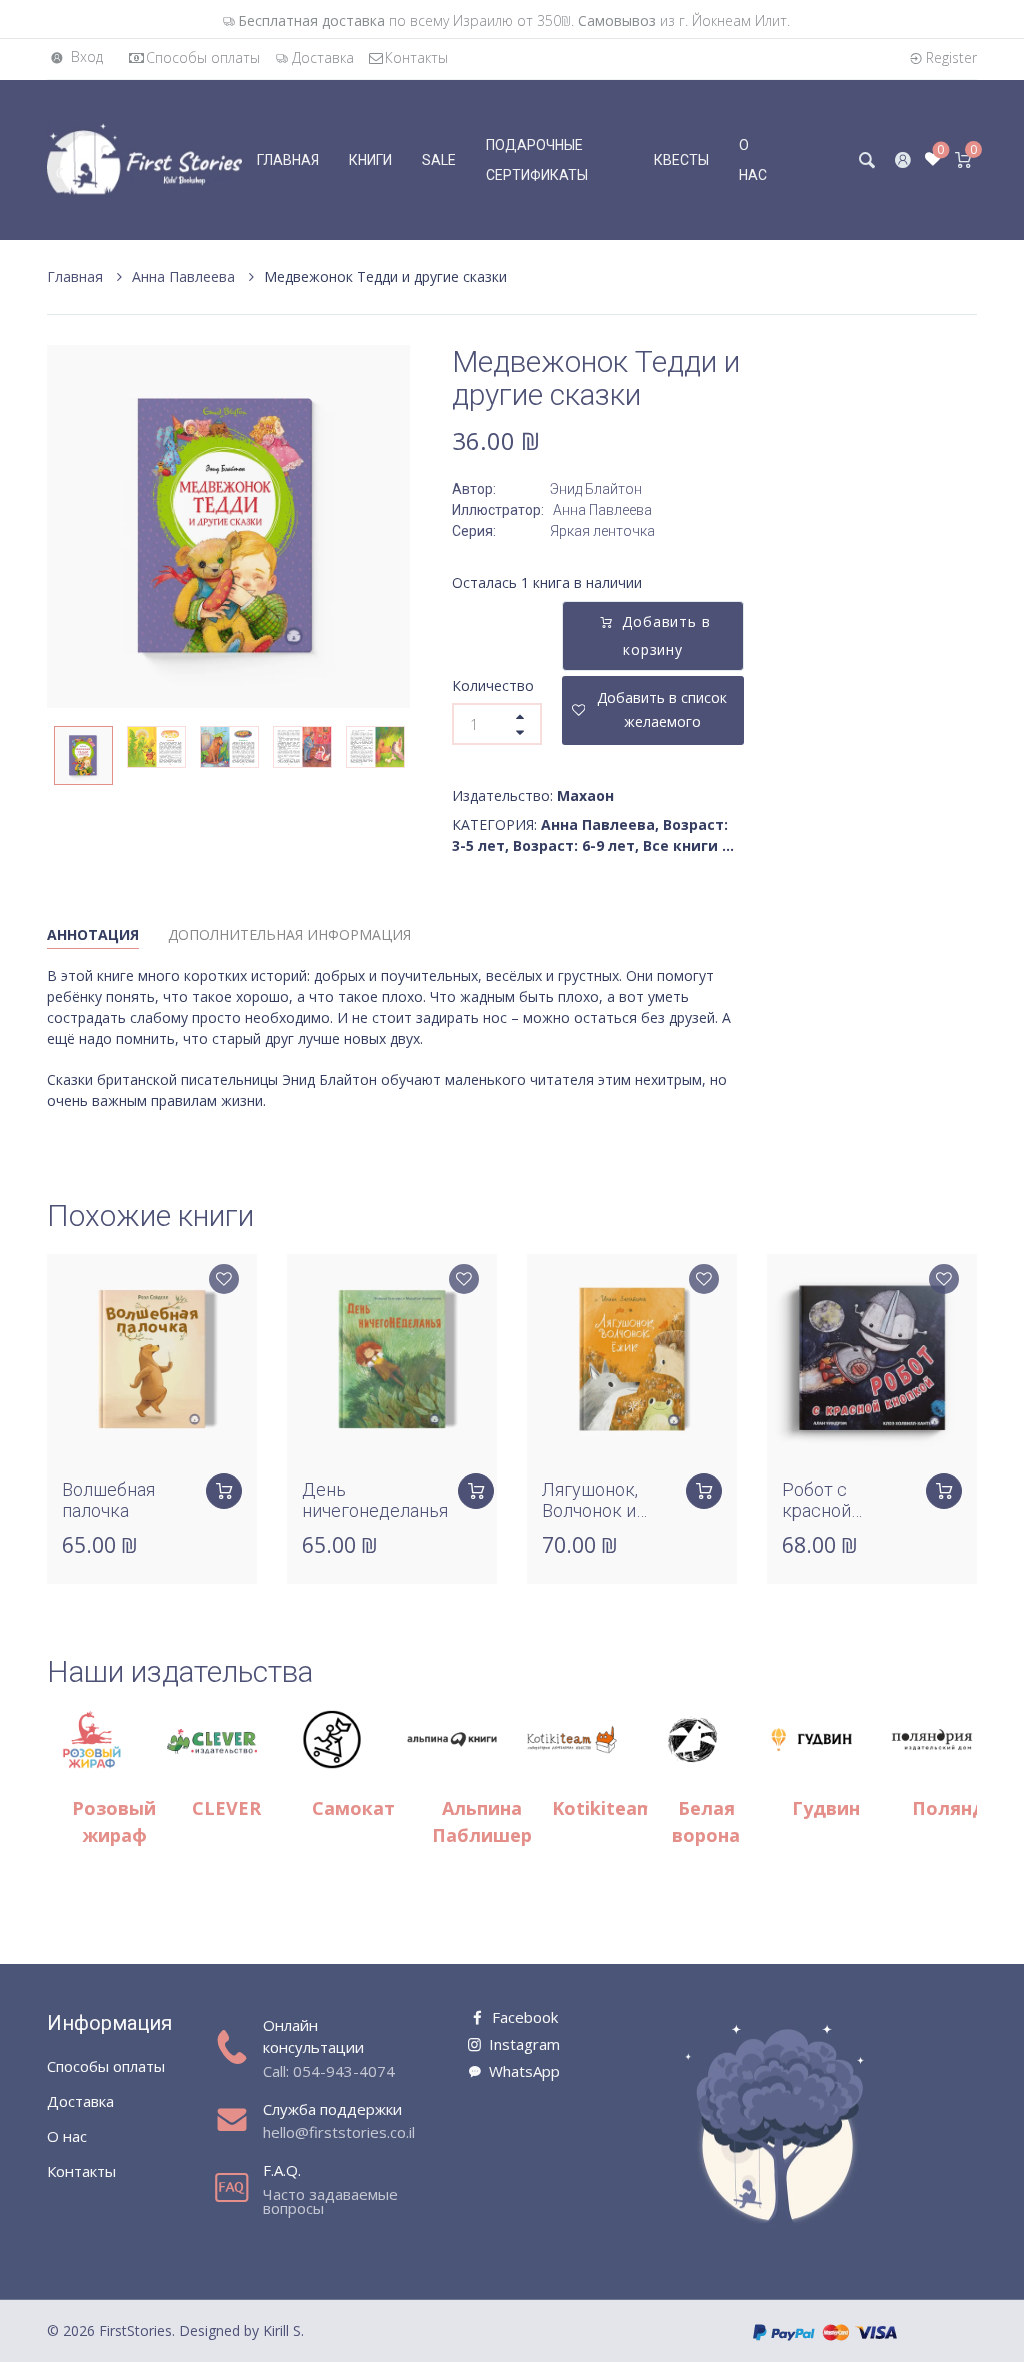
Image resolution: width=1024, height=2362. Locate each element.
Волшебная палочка (108, 1500)
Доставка (323, 57)
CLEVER (226, 1808)
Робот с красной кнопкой (817, 1511)
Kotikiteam (603, 1808)
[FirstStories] (144, 158)
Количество (493, 685)
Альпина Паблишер (482, 1821)
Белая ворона (706, 1821)
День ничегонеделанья (375, 1500)
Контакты (416, 57)
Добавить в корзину (667, 635)
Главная (77, 276)
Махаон (585, 795)
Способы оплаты (203, 57)
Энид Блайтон (596, 489)
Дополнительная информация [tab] (289, 934)
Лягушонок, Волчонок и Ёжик (590, 1511)
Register (951, 57)
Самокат (353, 1808)
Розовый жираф (114, 1821)
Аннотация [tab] (93, 934)
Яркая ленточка (602, 531)
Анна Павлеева (185, 276)
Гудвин (826, 1808)
